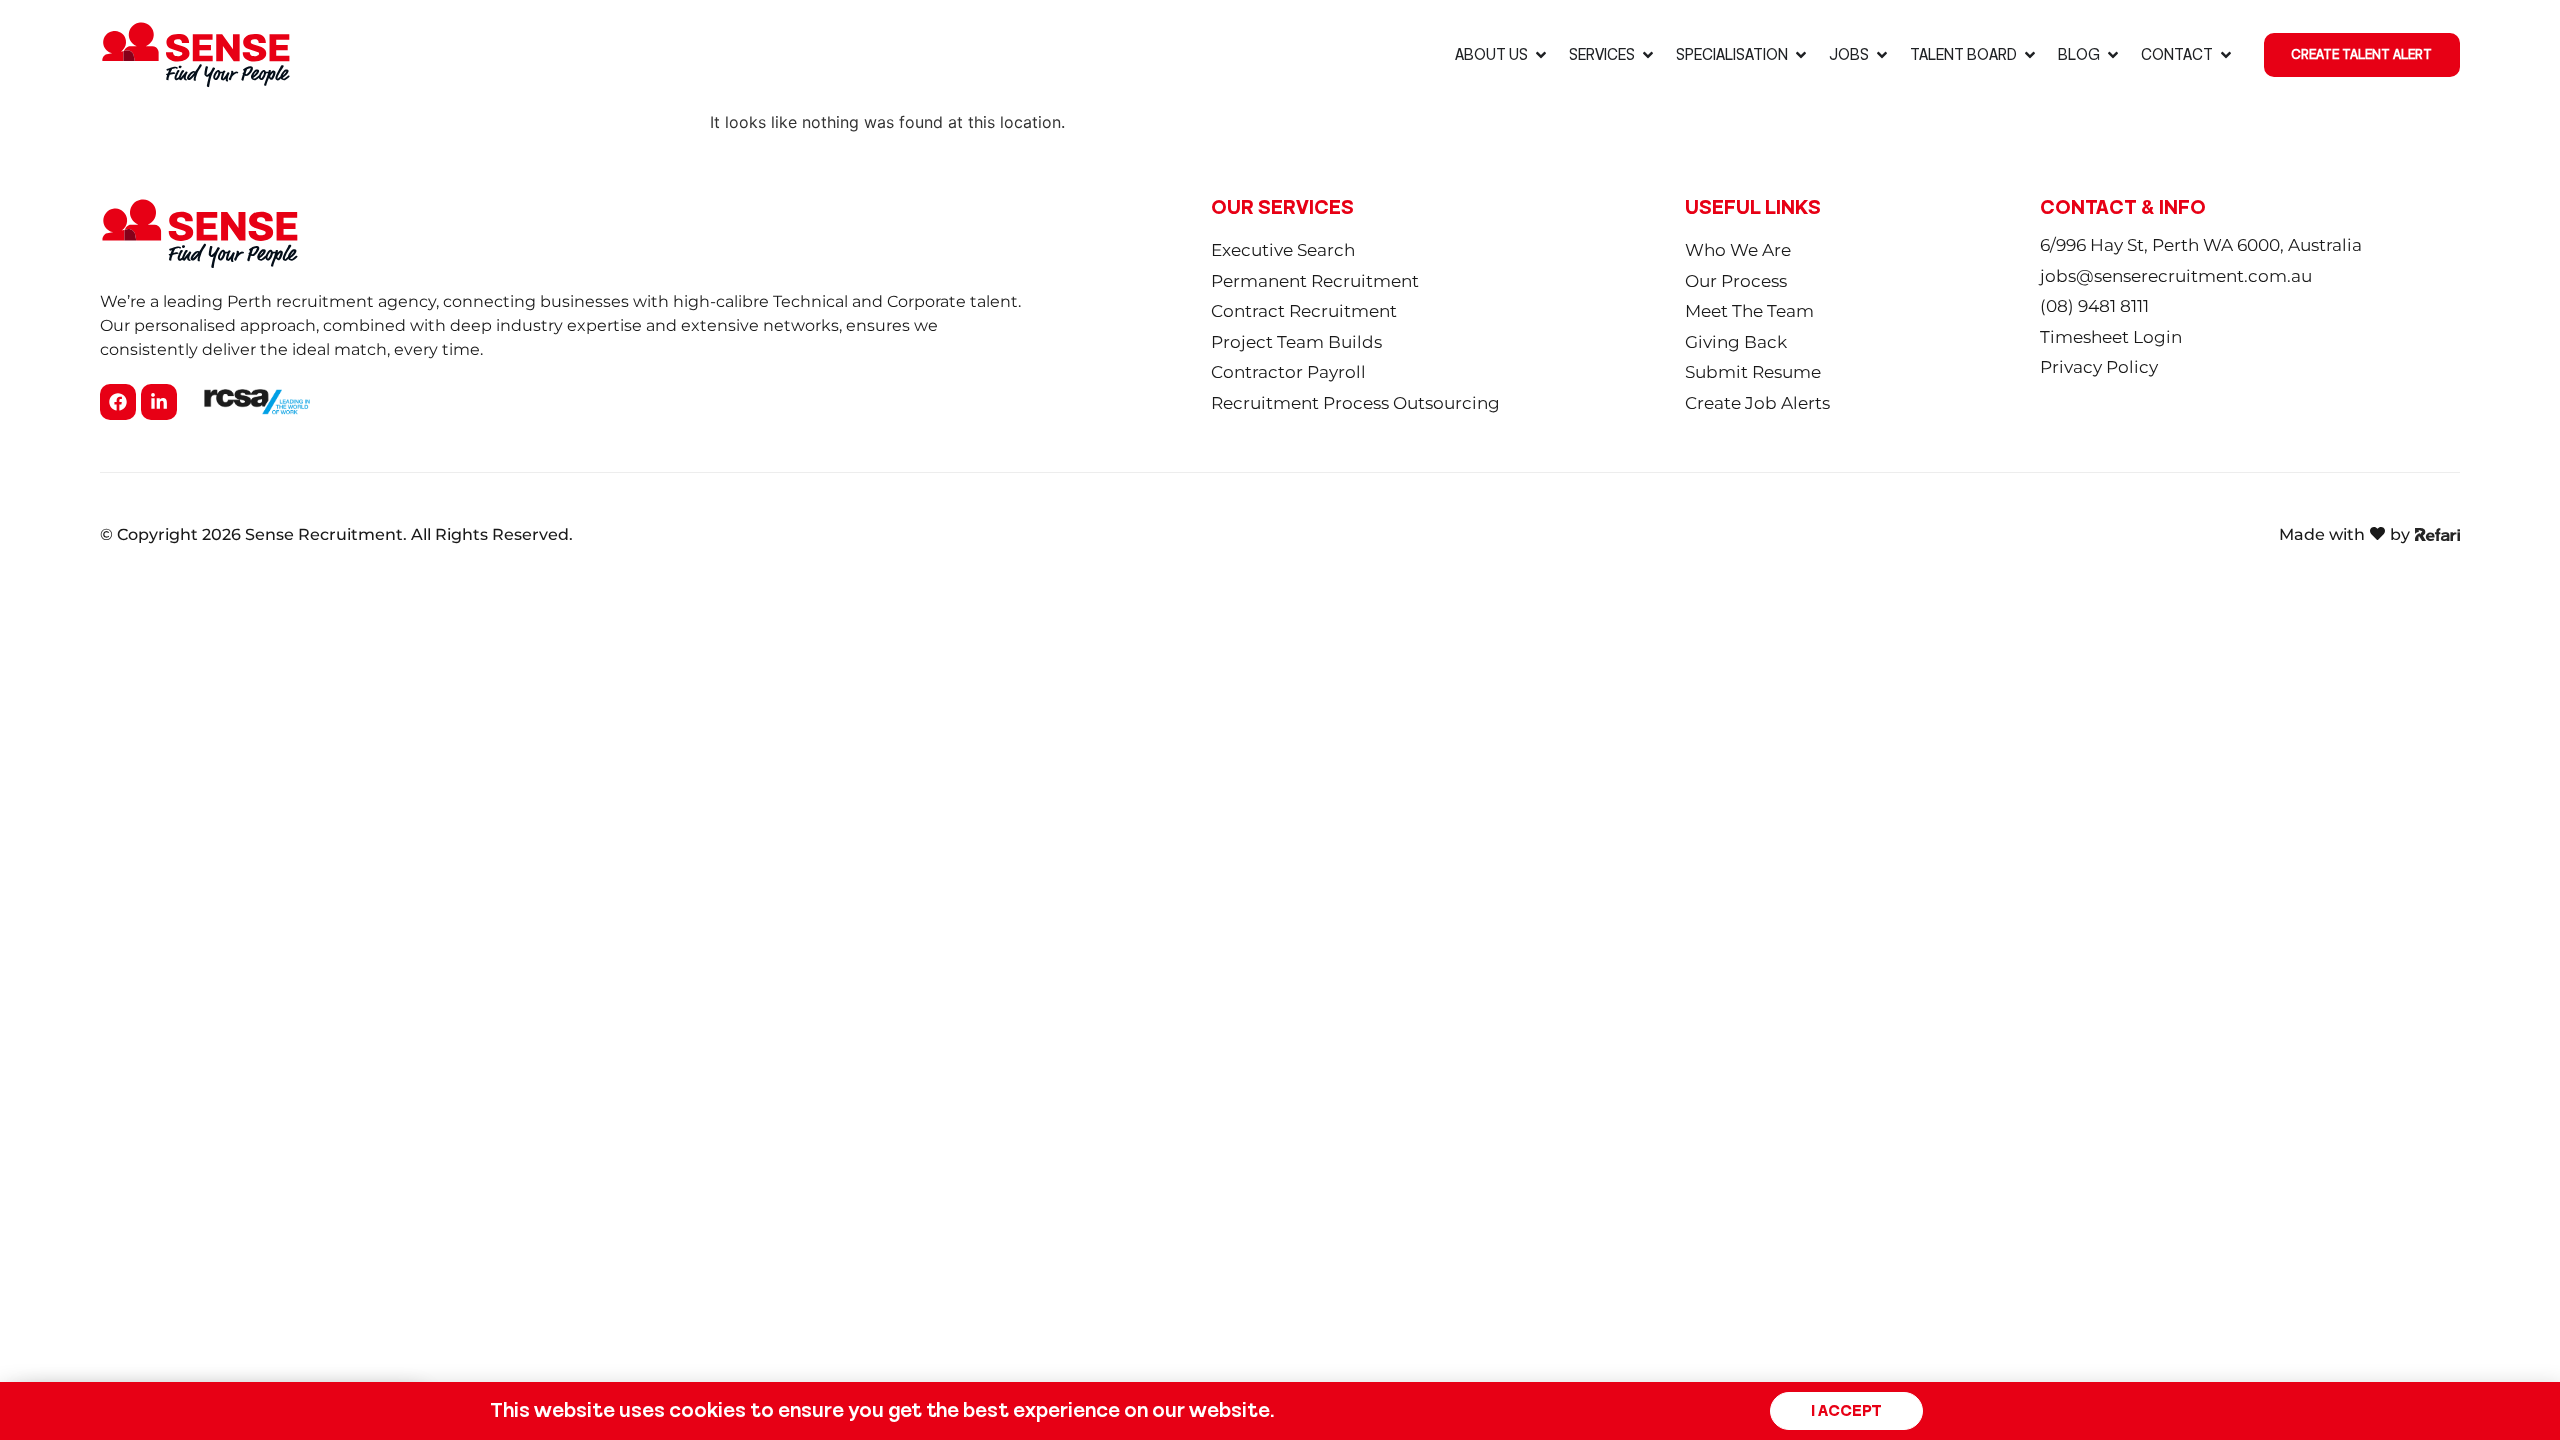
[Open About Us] (1541, 55)
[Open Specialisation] (1801, 55)
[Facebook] (118, 402)
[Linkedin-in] (159, 402)
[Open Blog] (2113, 55)
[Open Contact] (2226, 55)
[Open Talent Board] (2030, 55)
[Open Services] (1648, 55)
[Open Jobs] (1882, 55)
